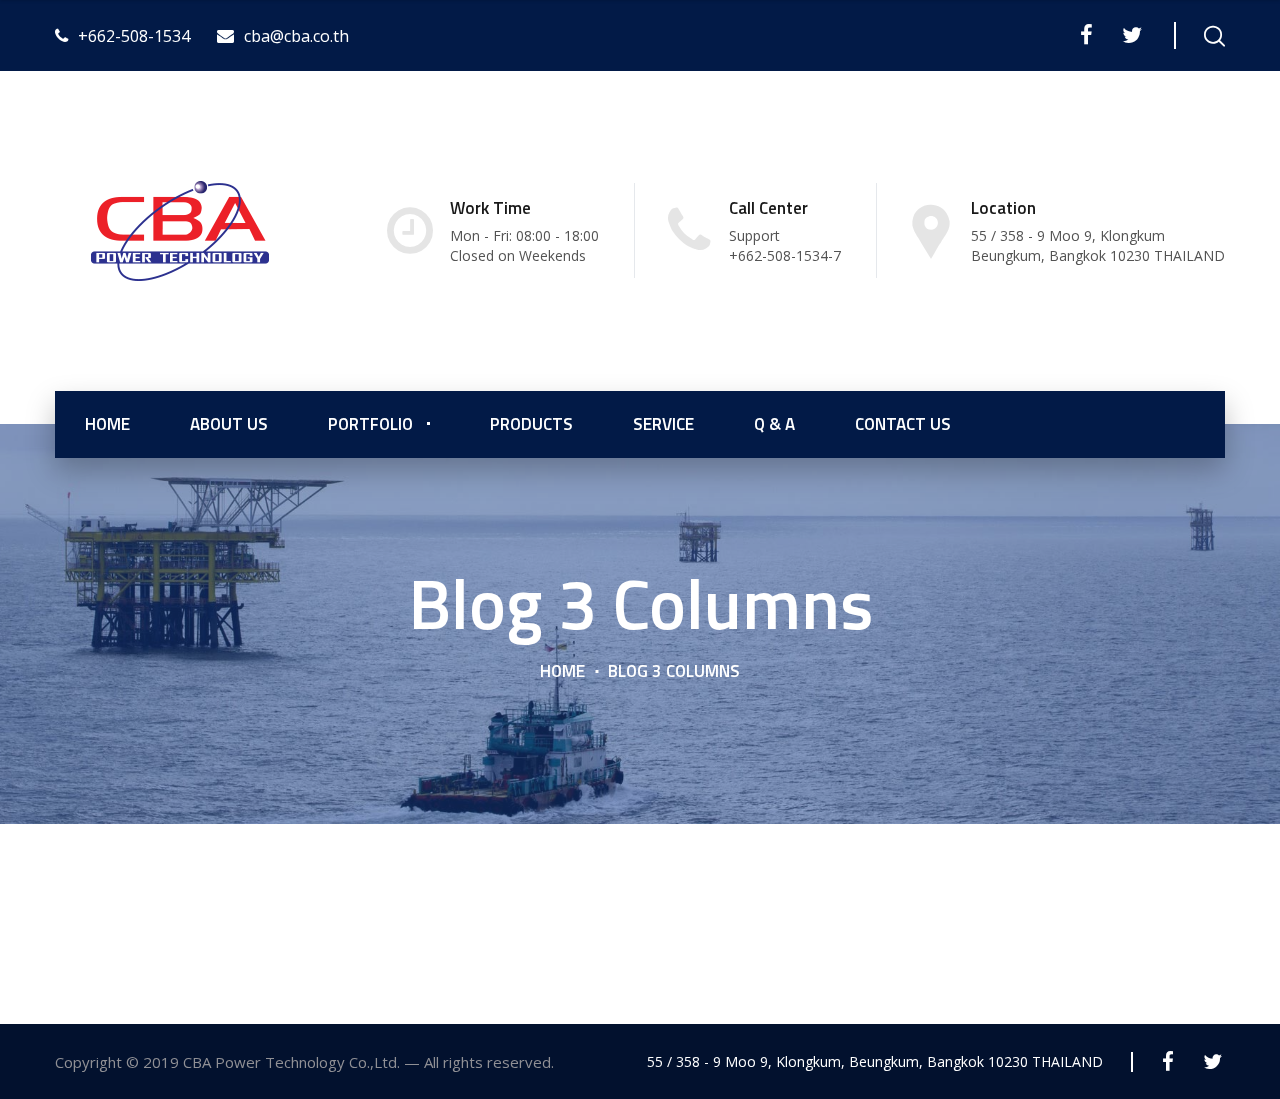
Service (663, 424)
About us (229, 424)
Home (562, 671)
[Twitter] (1131, 35)
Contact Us (903, 424)
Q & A (774, 424)
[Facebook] (1086, 35)
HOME (107, 424)
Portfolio (370, 424)
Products (531, 424)
